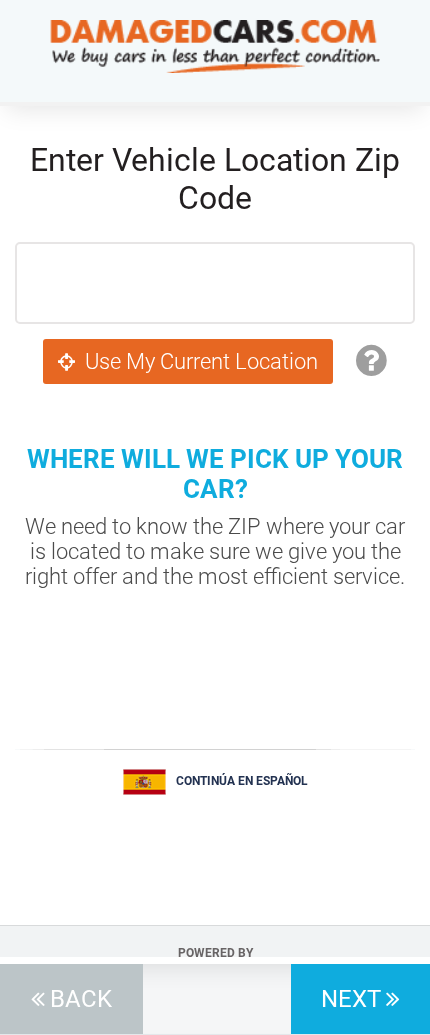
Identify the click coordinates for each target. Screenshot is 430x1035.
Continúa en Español (242, 781)
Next (351, 999)
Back (81, 999)
